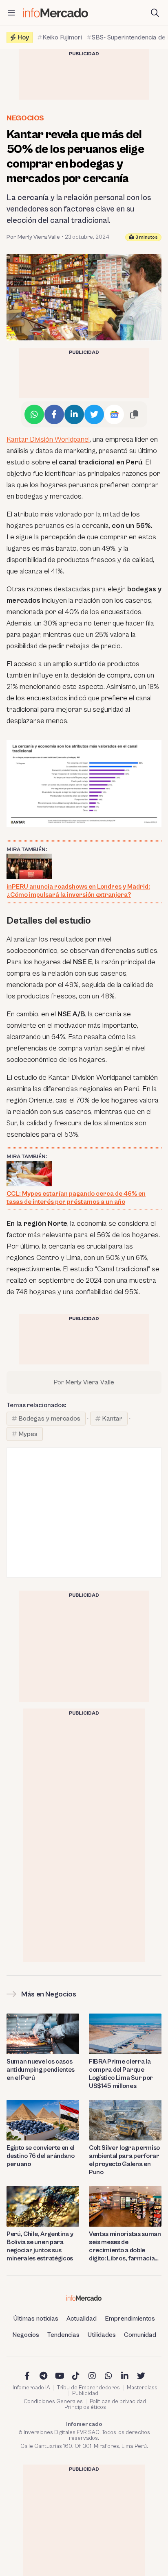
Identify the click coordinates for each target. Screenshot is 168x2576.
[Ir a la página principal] (55, 13)
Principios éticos (85, 2407)
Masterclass (142, 2388)
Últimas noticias (36, 2319)
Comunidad (140, 2335)
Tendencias (63, 2335)
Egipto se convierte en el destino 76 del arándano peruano (41, 2156)
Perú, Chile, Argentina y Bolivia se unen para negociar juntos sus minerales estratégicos (40, 2246)
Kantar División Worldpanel (48, 439)
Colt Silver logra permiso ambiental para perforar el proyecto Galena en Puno (124, 2160)
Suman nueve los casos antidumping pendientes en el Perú (41, 2070)
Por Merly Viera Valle (33, 237)
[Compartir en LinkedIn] (74, 414)
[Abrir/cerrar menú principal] (11, 13)
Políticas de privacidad (118, 2402)
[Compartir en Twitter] (94, 414)
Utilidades (102, 2335)
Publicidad (85, 2393)
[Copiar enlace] (134, 414)
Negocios (25, 118)
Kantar (112, 1419)
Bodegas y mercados (49, 1419)
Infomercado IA (31, 2388)
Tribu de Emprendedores (88, 2388)
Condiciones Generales (53, 2402)
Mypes (28, 1434)
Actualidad (82, 2319)
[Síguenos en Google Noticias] (114, 414)
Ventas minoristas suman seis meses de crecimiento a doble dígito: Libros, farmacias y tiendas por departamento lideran (125, 2246)
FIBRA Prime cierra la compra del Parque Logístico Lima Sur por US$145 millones (121, 2074)
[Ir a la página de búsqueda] (155, 13)
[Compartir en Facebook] (54, 414)
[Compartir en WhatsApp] (34, 414)
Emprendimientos (130, 2319)
